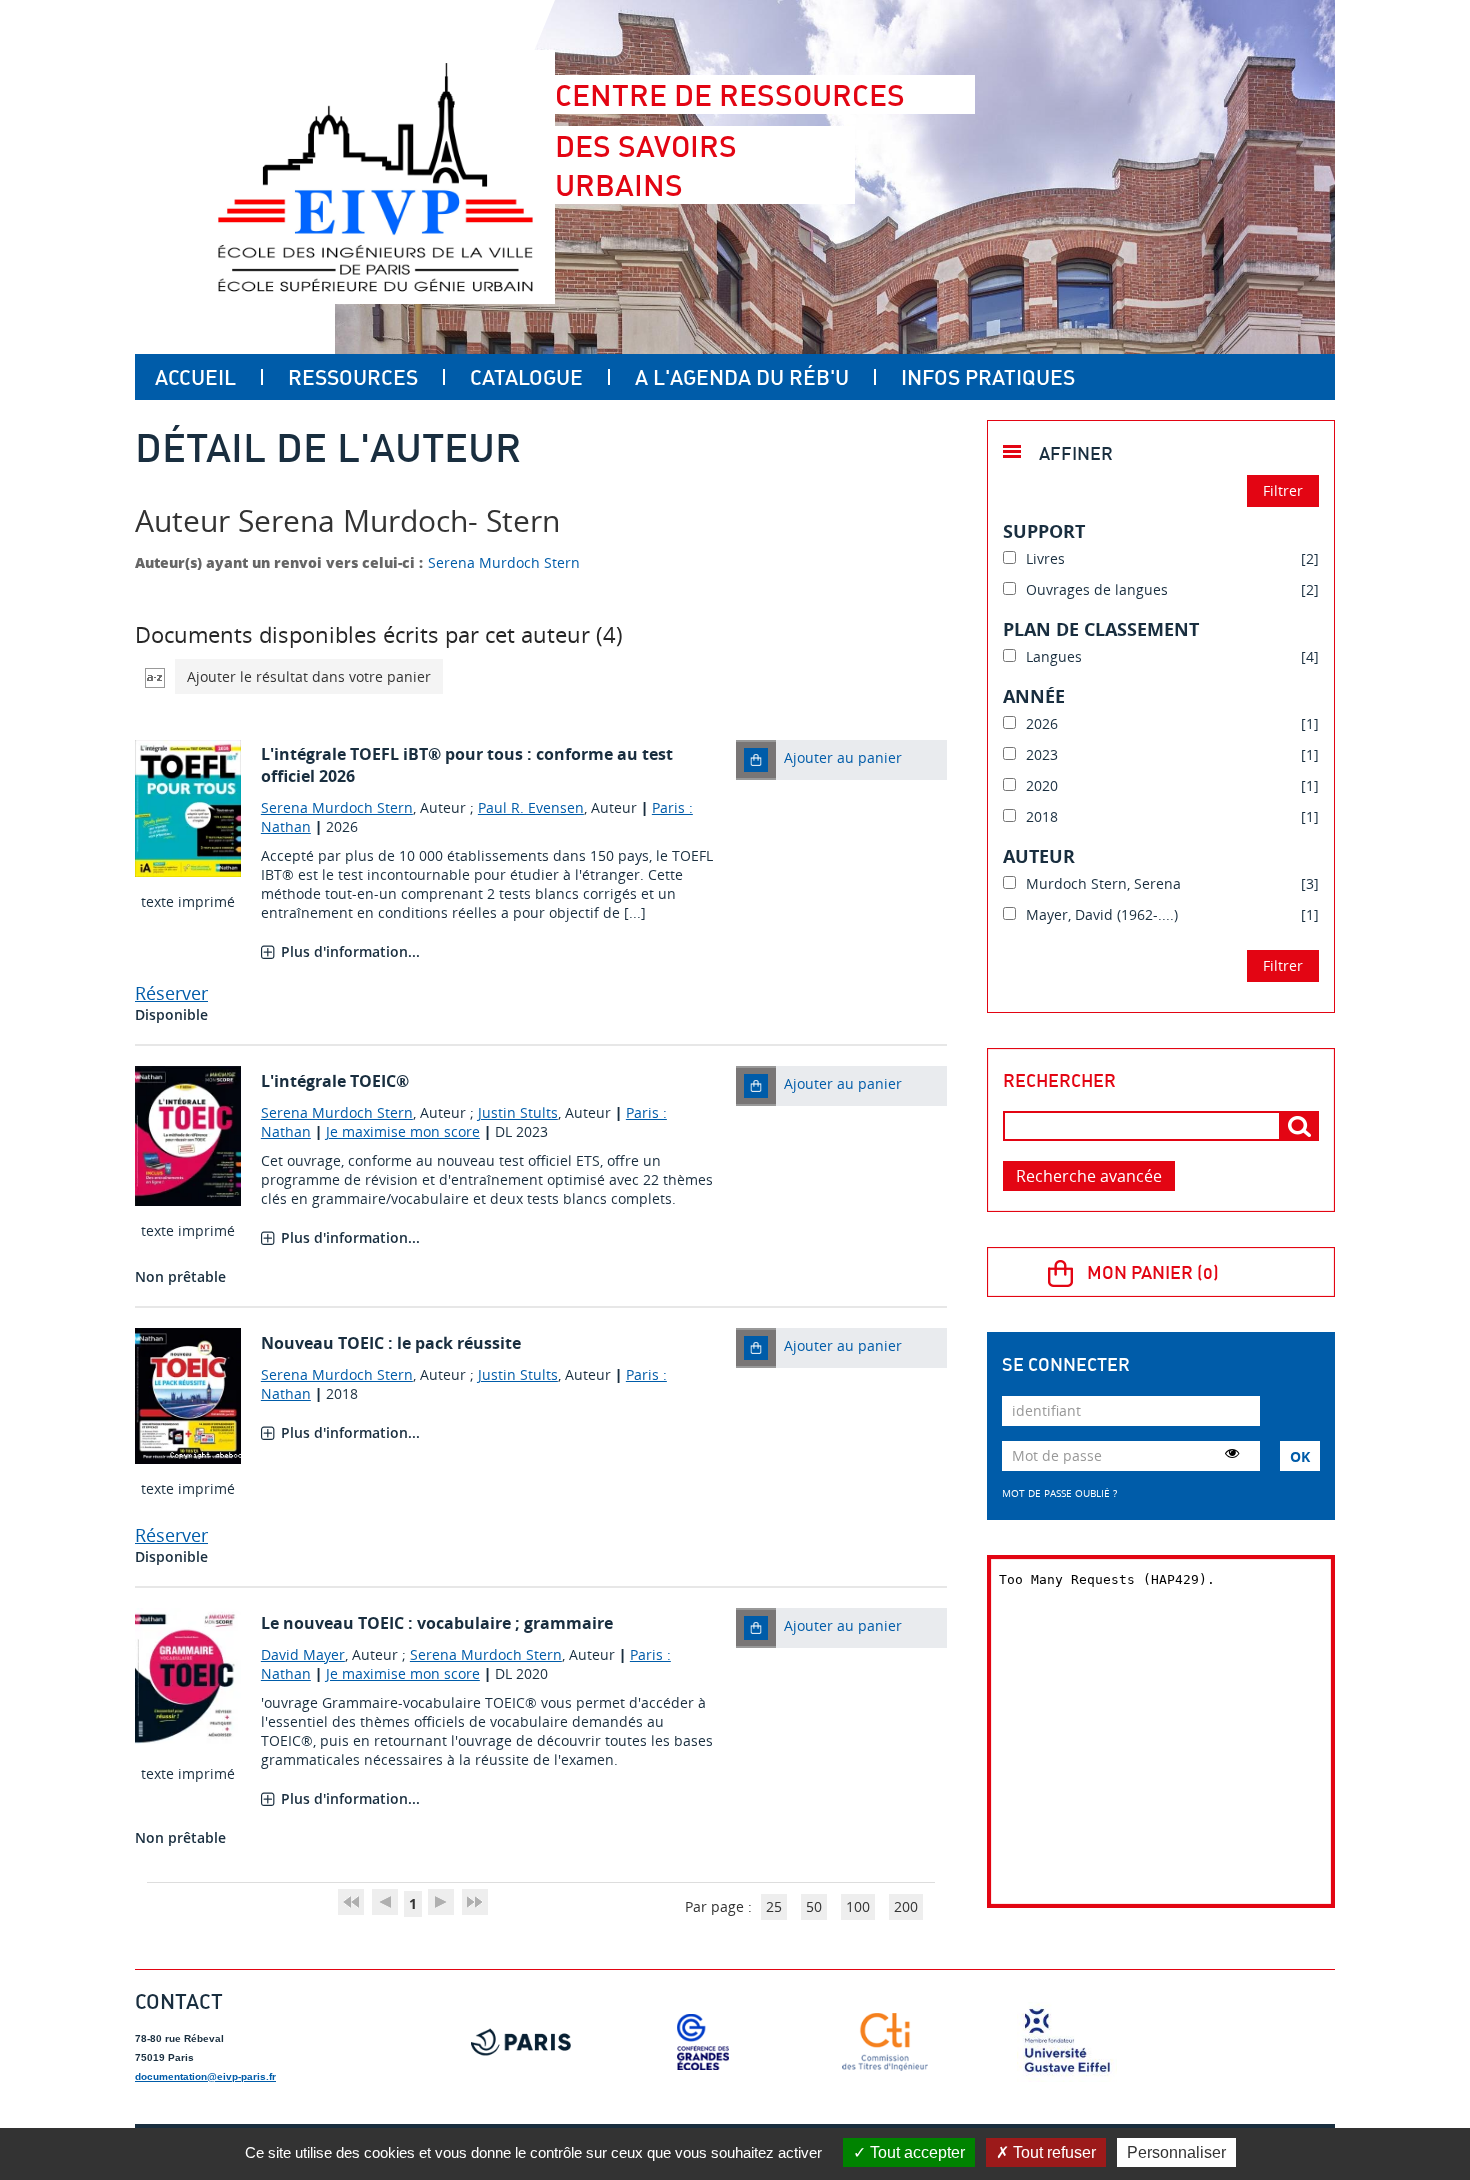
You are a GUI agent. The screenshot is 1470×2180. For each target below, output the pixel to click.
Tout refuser (1052, 2152)
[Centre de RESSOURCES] (375, 177)
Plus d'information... (350, 951)
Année (1034, 696)
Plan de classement (1101, 629)
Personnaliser (1176, 2152)
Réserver (171, 993)
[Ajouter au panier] (756, 760)
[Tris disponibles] (155, 676)
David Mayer (303, 1654)
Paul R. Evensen (531, 807)
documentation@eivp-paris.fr (205, 2076)
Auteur (1039, 856)
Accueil (195, 377)
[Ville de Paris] (521, 2042)
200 (906, 1906)
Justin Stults (518, 1112)
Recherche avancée (1089, 1176)
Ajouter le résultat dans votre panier (309, 676)
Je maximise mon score (403, 1131)
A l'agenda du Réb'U (742, 377)
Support (1044, 531)
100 (858, 1906)
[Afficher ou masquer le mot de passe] (1232, 1453)
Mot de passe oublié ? (1059, 1493)
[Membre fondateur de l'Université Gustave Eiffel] (1067, 2042)
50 (814, 1906)
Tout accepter (915, 2152)
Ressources (353, 377)
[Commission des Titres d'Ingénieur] (885, 2042)
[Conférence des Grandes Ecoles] (703, 2042)
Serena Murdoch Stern (504, 562)
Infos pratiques (988, 377)
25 (774, 1906)
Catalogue (526, 377)
